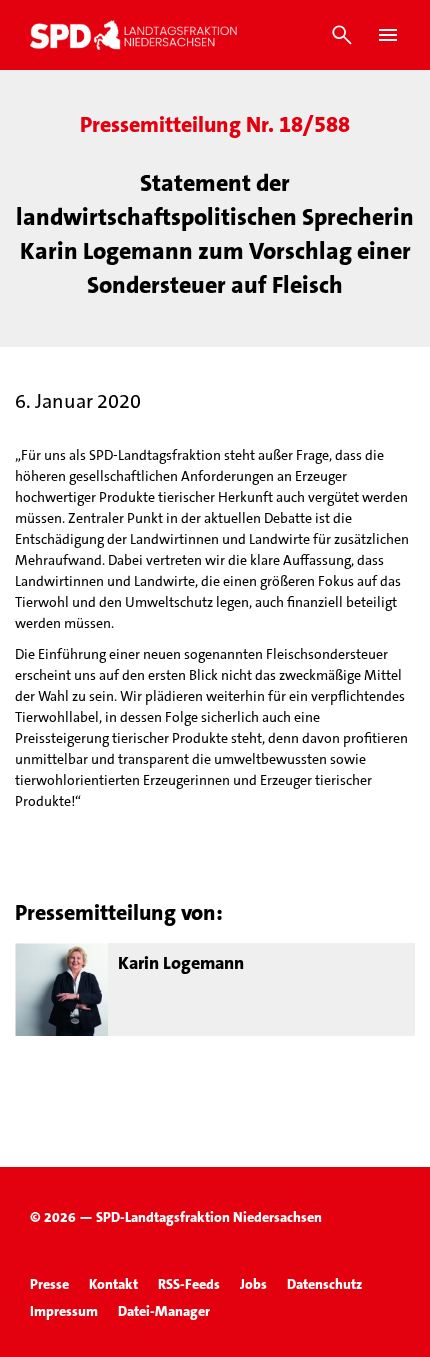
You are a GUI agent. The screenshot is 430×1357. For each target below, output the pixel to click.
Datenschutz (324, 1284)
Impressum (64, 1311)
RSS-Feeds (189, 1284)
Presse (49, 1284)
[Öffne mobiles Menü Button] (388, 35)
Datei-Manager (164, 1311)
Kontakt (113, 1284)
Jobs (253, 1284)
